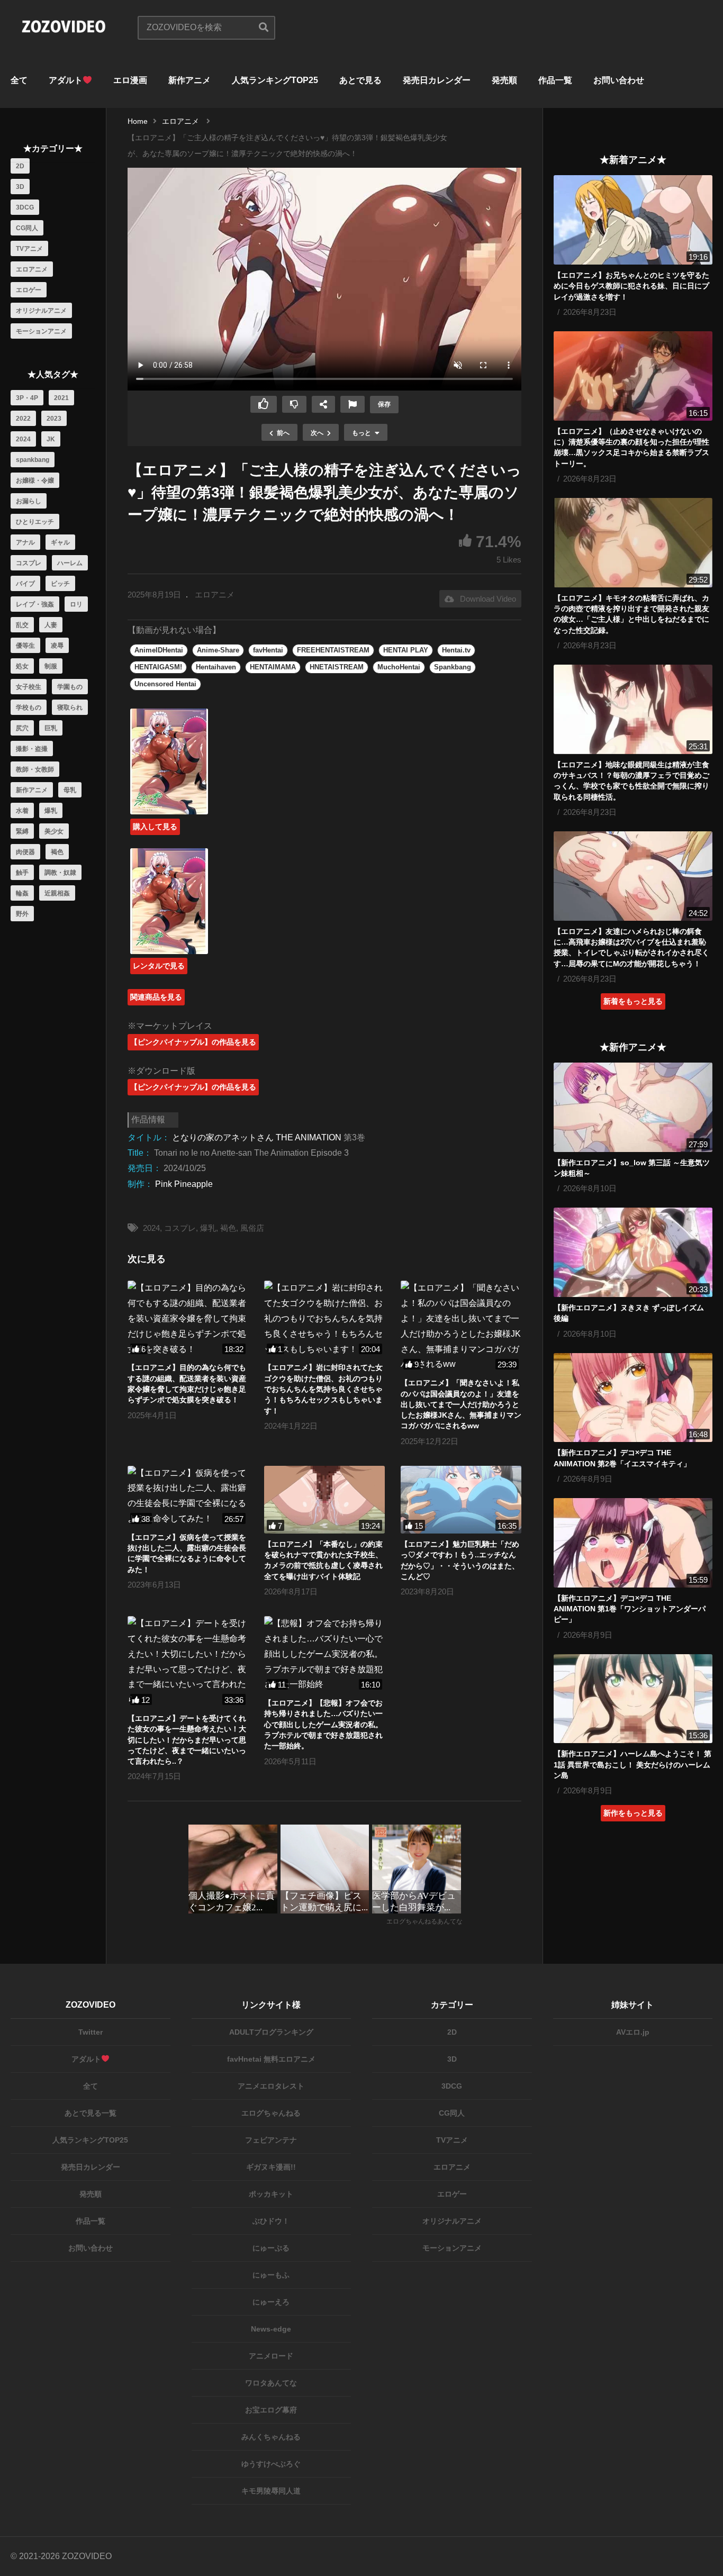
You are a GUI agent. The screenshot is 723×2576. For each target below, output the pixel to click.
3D (20, 187)
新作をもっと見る (633, 1813)
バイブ (25, 584)
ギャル (60, 542)
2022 (23, 419)
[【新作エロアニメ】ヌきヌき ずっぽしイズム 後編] (633, 1252)
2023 (54, 419)
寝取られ (70, 708)
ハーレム (70, 563)
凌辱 (57, 646)
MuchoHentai (399, 667)
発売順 (504, 80)
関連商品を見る (156, 997)
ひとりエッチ (35, 522)
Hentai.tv (456, 650)
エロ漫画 (130, 80)
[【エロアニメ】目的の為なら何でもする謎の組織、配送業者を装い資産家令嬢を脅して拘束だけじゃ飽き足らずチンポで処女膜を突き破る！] (188, 1319)
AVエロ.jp (633, 2032)
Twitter (91, 2032)
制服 (51, 666)
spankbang (33, 460)
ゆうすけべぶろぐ (271, 2464)
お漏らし (29, 501)
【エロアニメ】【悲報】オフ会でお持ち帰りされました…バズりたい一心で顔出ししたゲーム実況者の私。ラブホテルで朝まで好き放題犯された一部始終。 (323, 1724)
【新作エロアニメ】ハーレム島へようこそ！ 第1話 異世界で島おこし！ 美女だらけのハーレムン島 (632, 1765)
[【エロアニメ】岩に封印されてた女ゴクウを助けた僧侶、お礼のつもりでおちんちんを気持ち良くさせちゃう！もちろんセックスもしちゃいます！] (324, 1319)
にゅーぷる (271, 2248)
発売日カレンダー (437, 80)
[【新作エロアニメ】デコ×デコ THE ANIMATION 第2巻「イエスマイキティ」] (633, 1398)
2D (20, 166)
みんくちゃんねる (271, 2437)
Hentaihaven (216, 667)
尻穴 (22, 728)
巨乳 (51, 728)
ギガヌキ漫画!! (271, 2167)
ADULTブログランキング (271, 2032)
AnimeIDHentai (159, 650)
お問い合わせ (619, 80)
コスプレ (29, 563)
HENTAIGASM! (158, 667)
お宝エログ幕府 (271, 2410)
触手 (22, 873)
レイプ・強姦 (35, 604)
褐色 (57, 852)
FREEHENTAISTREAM (333, 650)
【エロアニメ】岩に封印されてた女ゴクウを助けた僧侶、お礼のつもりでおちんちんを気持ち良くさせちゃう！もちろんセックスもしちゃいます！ (323, 1389)
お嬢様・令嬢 (35, 480)
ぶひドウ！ (271, 2221)
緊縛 (22, 831)
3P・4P (27, 398)
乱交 (22, 625)
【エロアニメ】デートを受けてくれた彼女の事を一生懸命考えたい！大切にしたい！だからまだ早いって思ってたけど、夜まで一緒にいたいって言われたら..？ (187, 1740)
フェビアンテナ (271, 2140)
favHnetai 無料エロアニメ (271, 2059)
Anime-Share (218, 650)
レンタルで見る (159, 966)
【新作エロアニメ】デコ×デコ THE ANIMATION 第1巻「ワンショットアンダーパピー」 (630, 1609)
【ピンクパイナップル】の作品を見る (193, 1042)
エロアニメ (32, 269)
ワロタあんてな (271, 2383)
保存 (384, 404)
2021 (61, 398)
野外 (22, 914)
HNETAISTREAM (337, 667)
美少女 (54, 831)
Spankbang (453, 667)
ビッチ (60, 584)
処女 (22, 666)
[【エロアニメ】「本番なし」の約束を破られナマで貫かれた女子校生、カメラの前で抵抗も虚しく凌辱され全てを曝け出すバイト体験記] (324, 1500)
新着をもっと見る (633, 1001)
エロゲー (29, 290)
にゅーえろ (271, 2302)
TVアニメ (29, 249)
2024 (23, 439)
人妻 (51, 625)
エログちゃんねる (271, 2113)
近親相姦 (57, 893)
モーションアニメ (41, 331)
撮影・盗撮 (32, 749)
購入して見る (155, 827)
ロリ (76, 604)
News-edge (271, 2329)
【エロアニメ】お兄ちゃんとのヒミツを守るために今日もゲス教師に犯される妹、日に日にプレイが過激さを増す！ (631, 286)
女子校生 (29, 687)
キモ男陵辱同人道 (271, 2491)
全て (19, 80)
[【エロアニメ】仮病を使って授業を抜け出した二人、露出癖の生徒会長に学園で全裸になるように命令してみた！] (188, 1496)
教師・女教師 (35, 769)
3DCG (25, 207)
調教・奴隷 (60, 873)
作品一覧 (555, 80)
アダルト (66, 80)
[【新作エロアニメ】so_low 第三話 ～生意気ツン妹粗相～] (633, 1107)
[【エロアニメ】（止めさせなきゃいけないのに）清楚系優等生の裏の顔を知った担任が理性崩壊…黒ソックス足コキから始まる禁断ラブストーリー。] (633, 376)
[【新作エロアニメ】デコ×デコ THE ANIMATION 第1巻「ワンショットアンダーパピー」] (633, 1543)
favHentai (268, 650)
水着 (22, 811)
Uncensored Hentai (165, 684)
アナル (25, 542)
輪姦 (22, 893)
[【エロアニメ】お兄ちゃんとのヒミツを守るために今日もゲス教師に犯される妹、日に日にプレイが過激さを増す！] (633, 220)
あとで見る (360, 80)
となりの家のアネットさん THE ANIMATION (257, 1137)
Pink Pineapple (184, 1184)
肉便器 (25, 852)
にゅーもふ (271, 2275)
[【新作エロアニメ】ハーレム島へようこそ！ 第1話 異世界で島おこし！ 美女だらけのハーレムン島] (633, 1699)
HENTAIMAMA (273, 667)
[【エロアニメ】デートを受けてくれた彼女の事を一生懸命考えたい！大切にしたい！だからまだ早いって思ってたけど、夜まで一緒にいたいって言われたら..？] (188, 1662)
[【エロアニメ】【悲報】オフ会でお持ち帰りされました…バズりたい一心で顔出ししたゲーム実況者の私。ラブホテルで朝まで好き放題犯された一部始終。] (324, 1654)
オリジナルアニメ (41, 311)
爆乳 (51, 811)
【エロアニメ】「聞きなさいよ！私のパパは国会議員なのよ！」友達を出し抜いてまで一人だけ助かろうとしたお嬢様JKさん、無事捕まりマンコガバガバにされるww (461, 1404)
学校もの (29, 708)
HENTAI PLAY (406, 650)
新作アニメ (189, 80)
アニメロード (271, 2356)
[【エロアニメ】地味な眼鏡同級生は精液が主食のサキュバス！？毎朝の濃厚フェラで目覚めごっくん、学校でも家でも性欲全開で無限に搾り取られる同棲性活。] (633, 709)
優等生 (25, 646)
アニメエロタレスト (271, 2086)
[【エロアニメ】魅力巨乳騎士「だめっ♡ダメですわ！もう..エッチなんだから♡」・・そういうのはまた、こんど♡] (461, 1500)
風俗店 (252, 1228)
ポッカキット (271, 2194)
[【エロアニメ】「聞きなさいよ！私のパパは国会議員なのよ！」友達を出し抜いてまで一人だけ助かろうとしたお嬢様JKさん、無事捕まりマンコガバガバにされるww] (461, 1326)
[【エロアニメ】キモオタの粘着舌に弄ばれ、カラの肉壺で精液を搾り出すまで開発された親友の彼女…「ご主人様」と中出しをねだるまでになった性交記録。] (633, 543)
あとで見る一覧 (91, 2113)
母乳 (70, 790)
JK (51, 439)
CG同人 (27, 228)
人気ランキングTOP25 (275, 80)
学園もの (70, 687)
